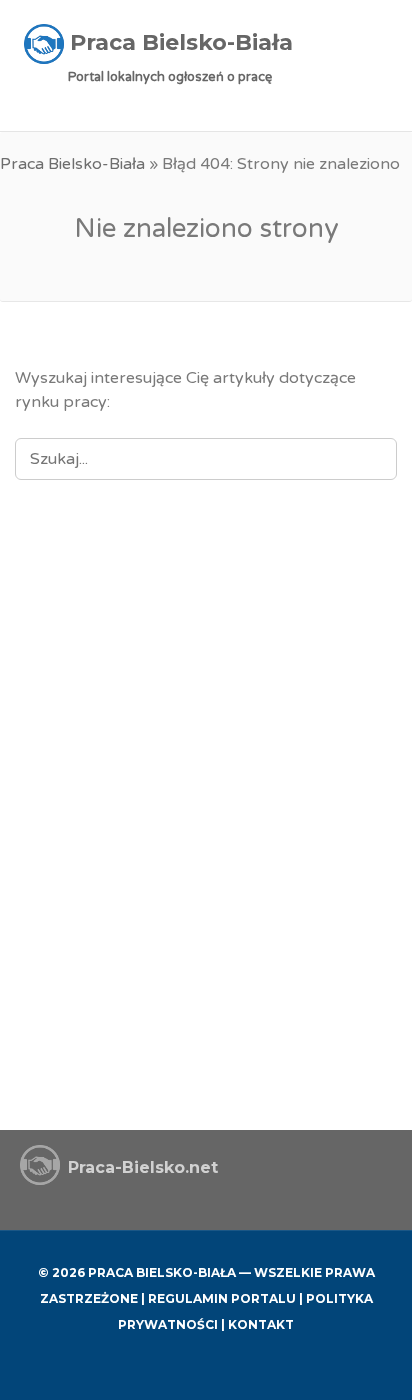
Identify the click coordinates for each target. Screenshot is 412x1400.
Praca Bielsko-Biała (72, 164)
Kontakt (261, 1324)
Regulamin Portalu (222, 1298)
